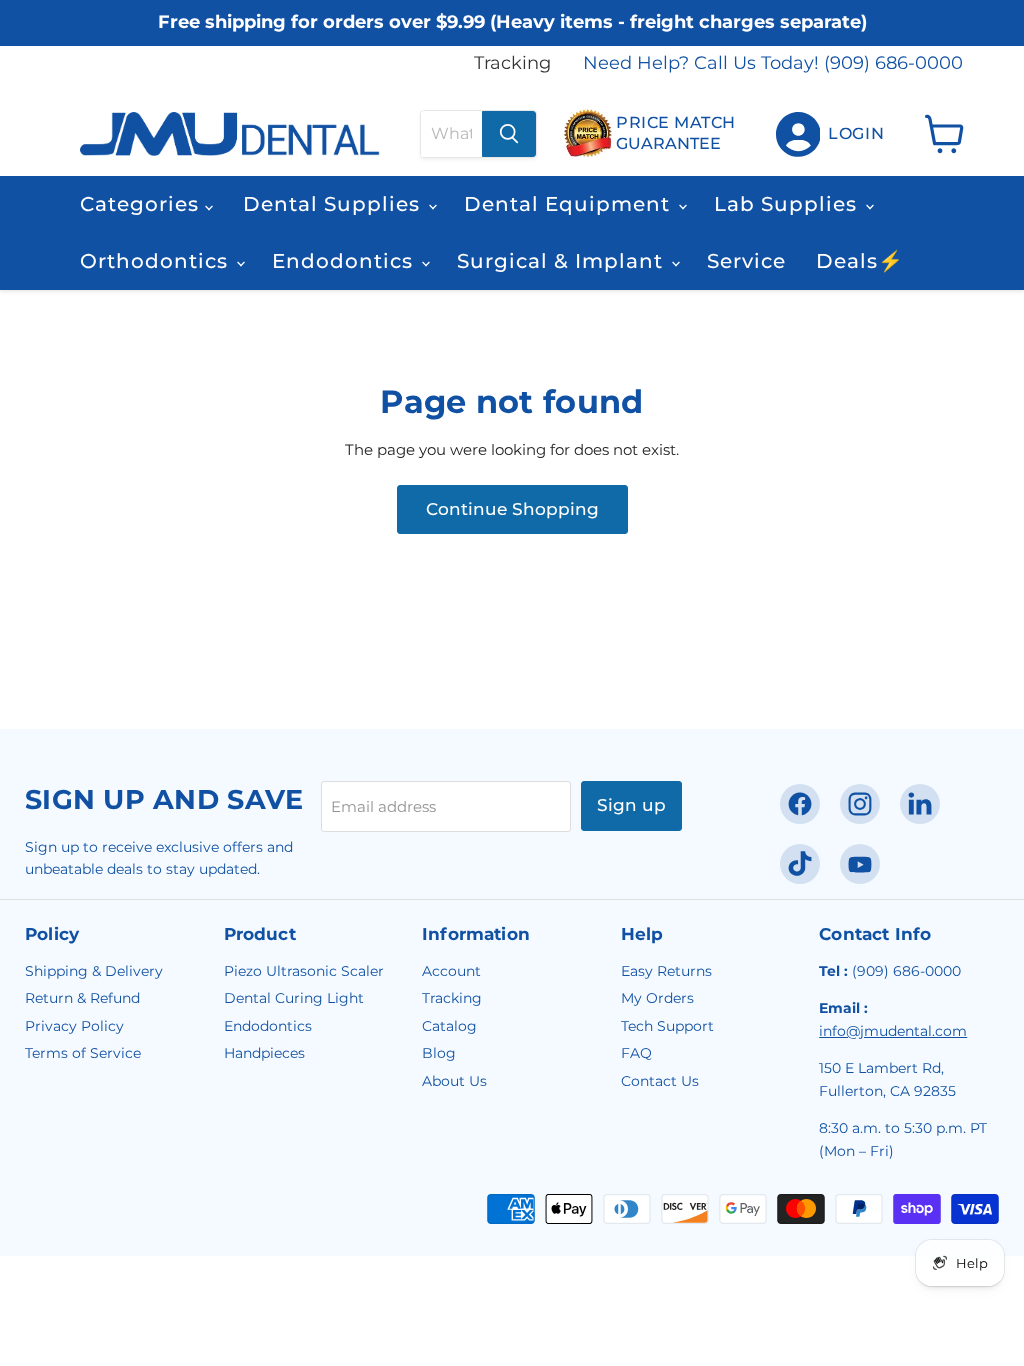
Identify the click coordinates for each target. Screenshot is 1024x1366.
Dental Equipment (570, 204)
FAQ (636, 1053)
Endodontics (345, 261)
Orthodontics (157, 261)
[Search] (509, 134)
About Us (454, 1081)
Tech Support (667, 1026)
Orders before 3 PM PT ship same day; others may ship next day (512, 41)
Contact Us (660, 1081)
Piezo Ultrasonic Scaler (304, 971)
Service (746, 261)
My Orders (657, 998)
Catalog (449, 1026)
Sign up (631, 805)
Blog (439, 1053)
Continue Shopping (512, 509)
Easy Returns (666, 971)
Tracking (512, 63)
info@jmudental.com (893, 1031)
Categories (142, 204)
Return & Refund (82, 998)
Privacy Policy (74, 1026)
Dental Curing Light (294, 998)
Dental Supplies (334, 204)
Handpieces (264, 1053)
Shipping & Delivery (94, 971)
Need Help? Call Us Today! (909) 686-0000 (773, 63)
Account (451, 971)
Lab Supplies (788, 204)
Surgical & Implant (563, 261)
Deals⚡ (860, 261)
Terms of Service (83, 1053)
